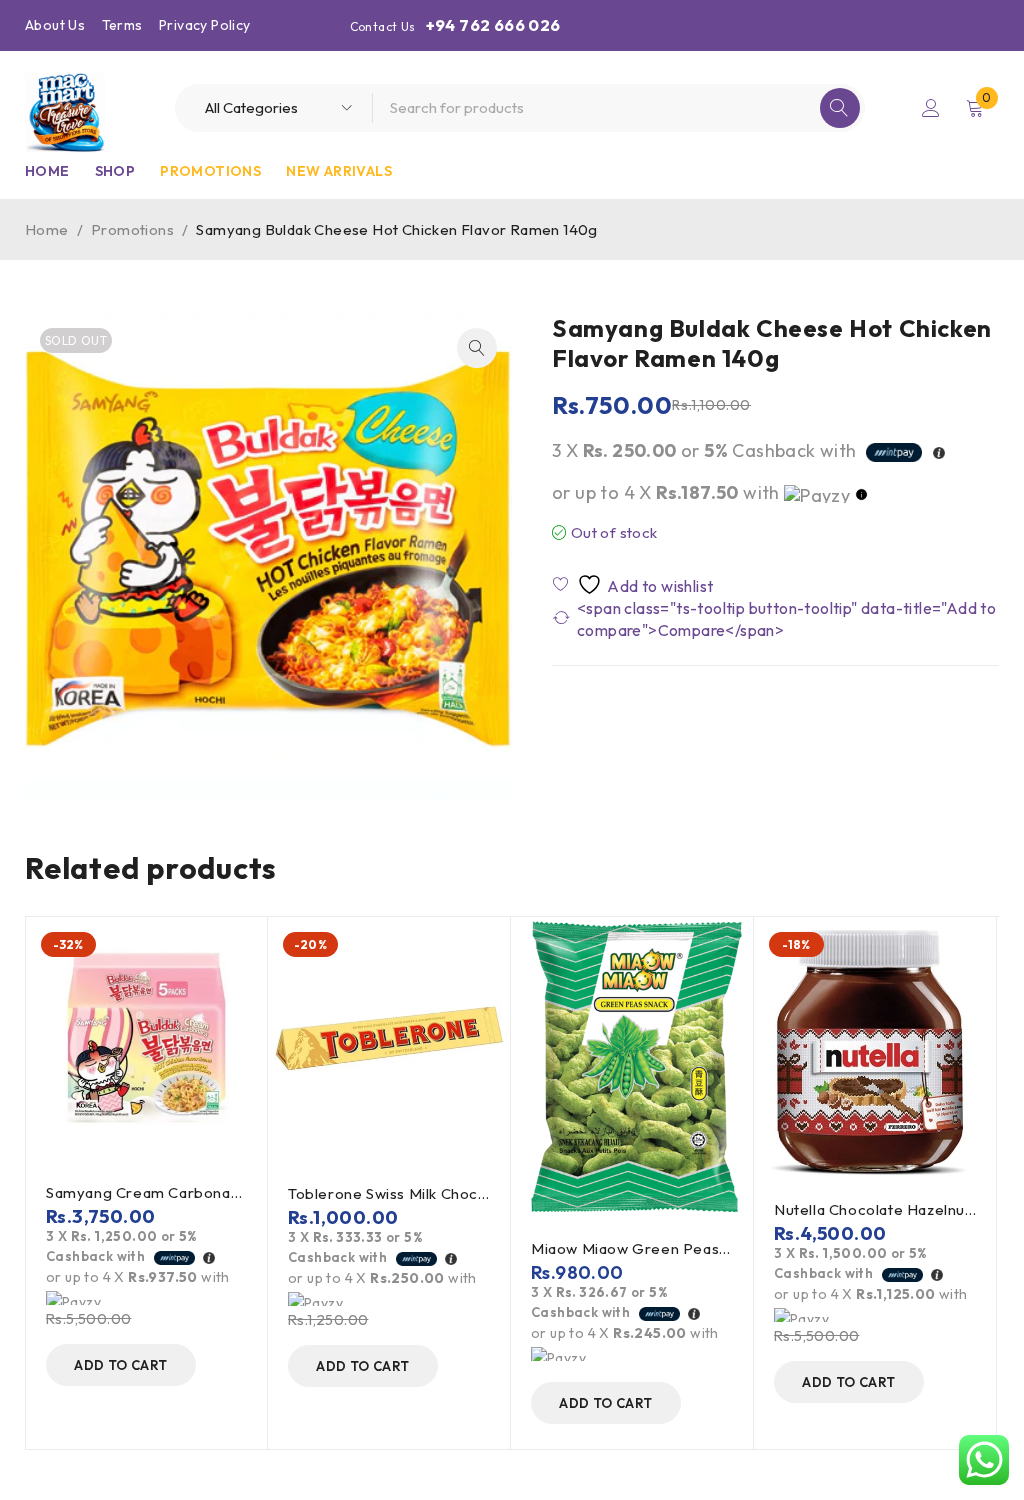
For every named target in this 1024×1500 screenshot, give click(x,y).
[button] (477, 348)
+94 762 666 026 (493, 25)
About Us (55, 25)
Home (47, 229)
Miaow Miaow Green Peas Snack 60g (664, 1248)
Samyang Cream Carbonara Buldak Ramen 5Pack (223, 1192)
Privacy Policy (205, 25)
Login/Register (931, 108)
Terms (122, 25)
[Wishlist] (634, 584)
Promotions (132, 229)
